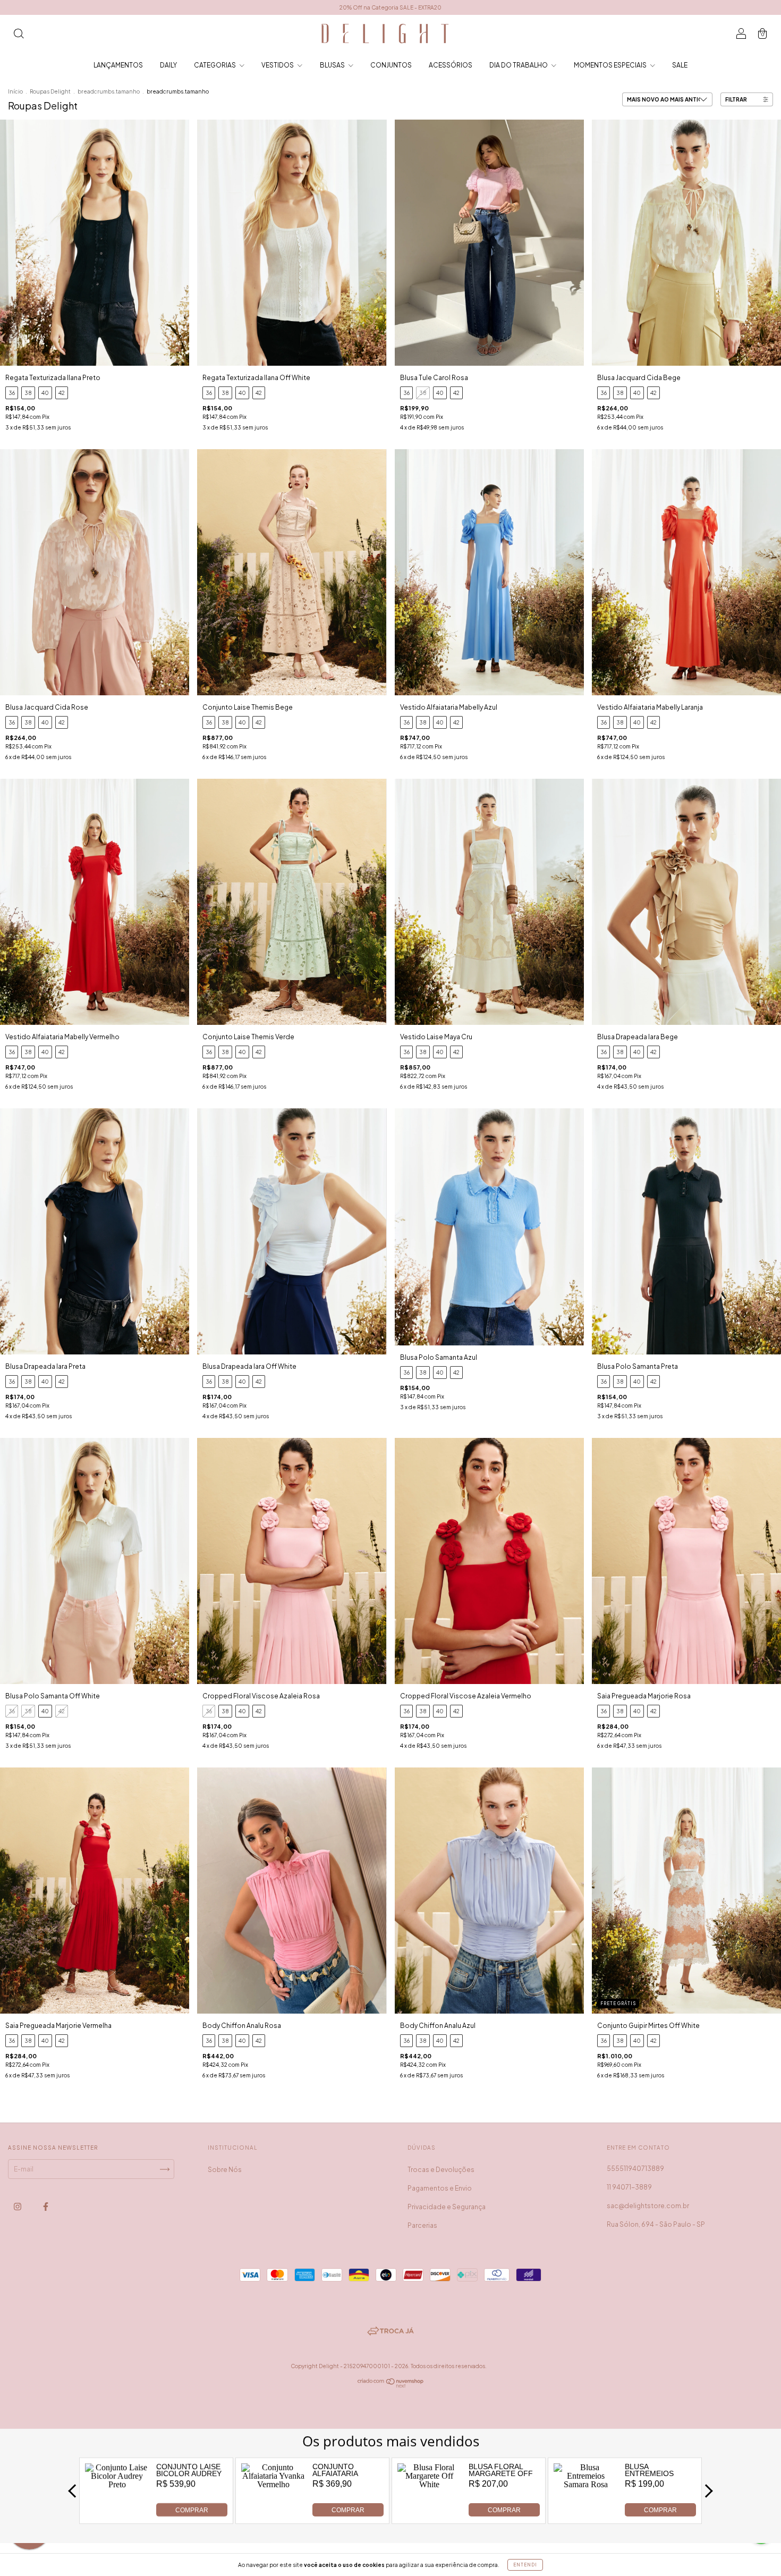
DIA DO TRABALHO (519, 65)
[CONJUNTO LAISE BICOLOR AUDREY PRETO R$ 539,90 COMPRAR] (117, 2514)
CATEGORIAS (215, 65)
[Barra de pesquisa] (19, 35)
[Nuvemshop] (391, 2386)
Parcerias (422, 2225)
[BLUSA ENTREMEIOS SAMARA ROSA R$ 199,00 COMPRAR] (586, 2514)
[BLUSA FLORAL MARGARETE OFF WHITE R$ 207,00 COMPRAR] (430, 2514)
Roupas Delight (50, 91)
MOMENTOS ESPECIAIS (611, 65)
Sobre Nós (225, 2170)
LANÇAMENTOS (118, 65)
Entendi (525, 2565)
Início (15, 91)
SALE (680, 65)
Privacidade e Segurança (447, 2207)
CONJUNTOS (391, 65)
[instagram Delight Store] (18, 2207)
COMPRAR (192, 2510)
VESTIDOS (278, 65)
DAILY (168, 65)
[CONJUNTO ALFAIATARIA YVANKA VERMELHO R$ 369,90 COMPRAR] (273, 2514)
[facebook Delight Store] (46, 2207)
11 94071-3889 (629, 2187)
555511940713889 (635, 2169)
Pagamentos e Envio (440, 2188)
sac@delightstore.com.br (648, 2206)
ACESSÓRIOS (451, 65)
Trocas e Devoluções (441, 2170)
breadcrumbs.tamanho (109, 91)
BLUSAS (333, 65)
